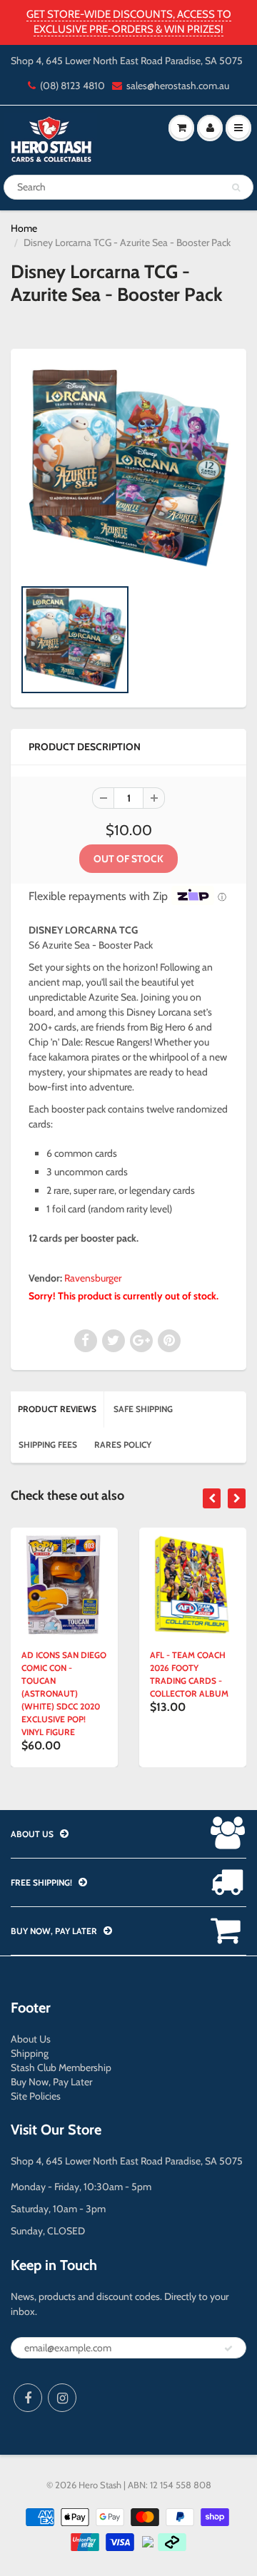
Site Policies (36, 2096)
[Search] (236, 188)
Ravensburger (93, 1278)
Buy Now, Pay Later (51, 2082)
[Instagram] (62, 2398)
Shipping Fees (48, 1445)
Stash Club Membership (61, 2068)
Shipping (30, 2053)
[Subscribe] (228, 2348)
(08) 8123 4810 (72, 86)
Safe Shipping (143, 1409)
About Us (31, 2039)
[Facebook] (28, 2398)
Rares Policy (123, 1445)
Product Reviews (57, 1409)
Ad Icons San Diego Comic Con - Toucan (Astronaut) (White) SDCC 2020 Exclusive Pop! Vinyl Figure (64, 1693)
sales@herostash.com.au (178, 86)
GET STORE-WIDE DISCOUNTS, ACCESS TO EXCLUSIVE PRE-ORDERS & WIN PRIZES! (129, 22)
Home (24, 228)
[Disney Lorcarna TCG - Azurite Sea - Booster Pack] (128, 470)
